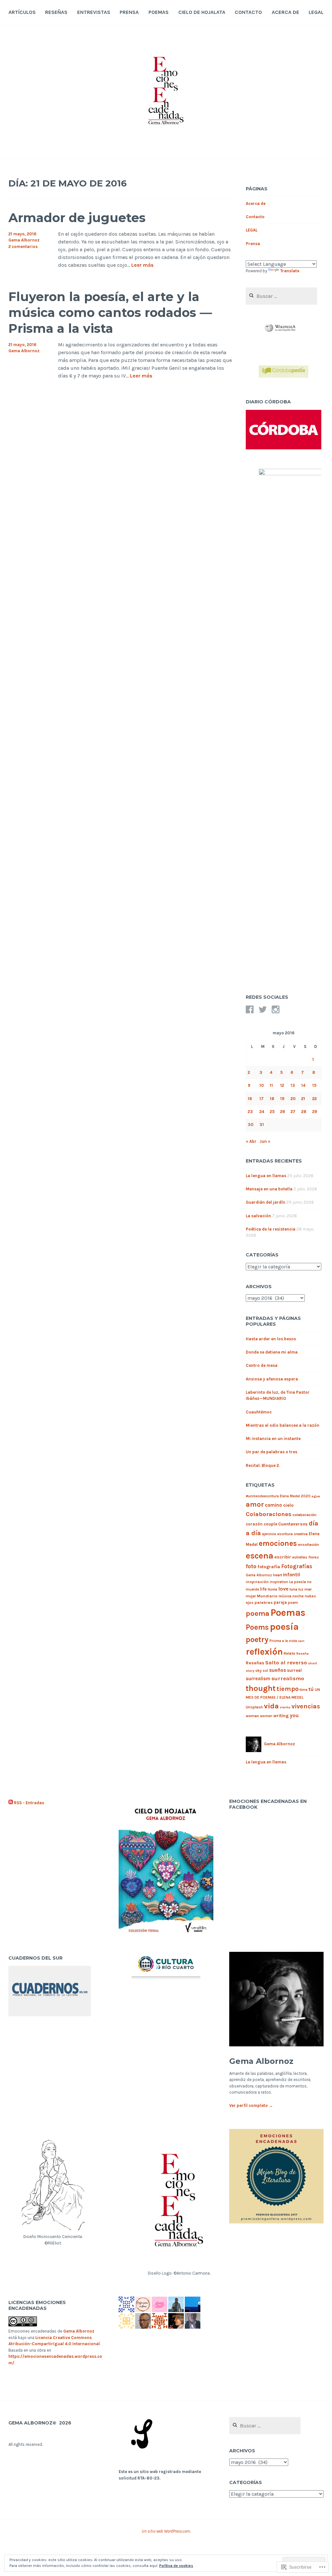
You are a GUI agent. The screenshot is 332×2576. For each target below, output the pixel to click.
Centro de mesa (262, 1365)
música (285, 1596)
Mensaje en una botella (269, 1189)
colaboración (304, 1515)
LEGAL (316, 12)
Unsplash (254, 1707)
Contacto (248, 12)
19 (282, 1099)
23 (250, 1112)
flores (314, 1557)
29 (315, 1112)
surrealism (258, 1679)
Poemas (159, 12)
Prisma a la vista (283, 1641)
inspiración (257, 1582)
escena (260, 1556)
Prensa (129, 12)
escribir (283, 1557)
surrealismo (288, 1678)
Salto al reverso (286, 1663)
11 (271, 1085)
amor (255, 1504)
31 (262, 1125)
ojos (250, 1603)
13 (293, 1085)
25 (272, 1112)
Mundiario (267, 1596)
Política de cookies (176, 2566)
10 (262, 1085)
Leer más (142, 265)
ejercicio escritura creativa (285, 1534)
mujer (251, 1596)
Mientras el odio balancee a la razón (283, 1425)
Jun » (265, 1141)
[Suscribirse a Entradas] (11, 1803)
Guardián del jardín (266, 1202)
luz (301, 1589)
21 (303, 1099)
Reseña (302, 1654)
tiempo (288, 1689)
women (266, 1716)
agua (316, 1496)
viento (285, 1707)
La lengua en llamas (266, 1176)
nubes (310, 1596)
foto (251, 1566)
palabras (264, 1602)
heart (278, 1575)
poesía (284, 1627)
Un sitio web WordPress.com (166, 2531)
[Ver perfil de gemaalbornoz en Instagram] (276, 1009)
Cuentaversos (293, 1524)
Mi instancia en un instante (273, 1439)
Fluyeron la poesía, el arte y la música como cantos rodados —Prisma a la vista (110, 313)
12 (282, 1085)
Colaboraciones (269, 1514)
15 (314, 1085)
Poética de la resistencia (271, 1229)
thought (261, 1688)
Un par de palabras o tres (272, 1452)
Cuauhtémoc (259, 1412)
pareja (280, 1602)
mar (308, 1589)
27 (293, 1112)
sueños (278, 1670)
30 (251, 1125)
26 (283, 1112)
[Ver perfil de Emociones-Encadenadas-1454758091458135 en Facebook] (250, 1009)
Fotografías (297, 1566)
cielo (288, 1505)
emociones (278, 1543)
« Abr (251, 1141)
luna (293, 1589)
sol (265, 1671)
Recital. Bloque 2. (263, 1465)
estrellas (300, 1557)
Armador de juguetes (77, 218)
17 (261, 1099)
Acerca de (285, 12)
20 (293, 1099)
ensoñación (308, 1545)
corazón (254, 1524)
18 (272, 1099)
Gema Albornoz (24, 240)
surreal (294, 1670)
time (303, 1690)
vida (271, 1706)
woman (252, 1716)
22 (314, 1099)
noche (298, 1596)
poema (258, 1613)
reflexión (264, 1652)
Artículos (22, 12)
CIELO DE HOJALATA (202, 12)
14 (303, 1085)
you (294, 1715)
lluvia (273, 1589)
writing (281, 1716)
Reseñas (56, 12)
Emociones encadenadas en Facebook (268, 1804)
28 (304, 1112)
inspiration (279, 1582)
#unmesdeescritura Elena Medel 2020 (278, 1496)
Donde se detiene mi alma (272, 1352)
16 (250, 1099)
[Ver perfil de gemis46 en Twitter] (263, 1009)
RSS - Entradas (29, 1803)
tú (311, 1689)
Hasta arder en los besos (271, 1339)
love (283, 1589)
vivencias (306, 1706)
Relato (290, 1653)
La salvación (258, 1216)
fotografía (269, 1567)
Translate (290, 271)
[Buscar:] (282, 296)
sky (258, 1670)
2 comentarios (23, 247)
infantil (291, 1575)
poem (293, 1603)
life (263, 1589)
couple (270, 1524)
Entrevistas (94, 12)
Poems (257, 1627)
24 (262, 1112)
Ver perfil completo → (251, 2105)
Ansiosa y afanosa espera (272, 1379)
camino (273, 1505)
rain (301, 1641)
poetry (257, 1639)
